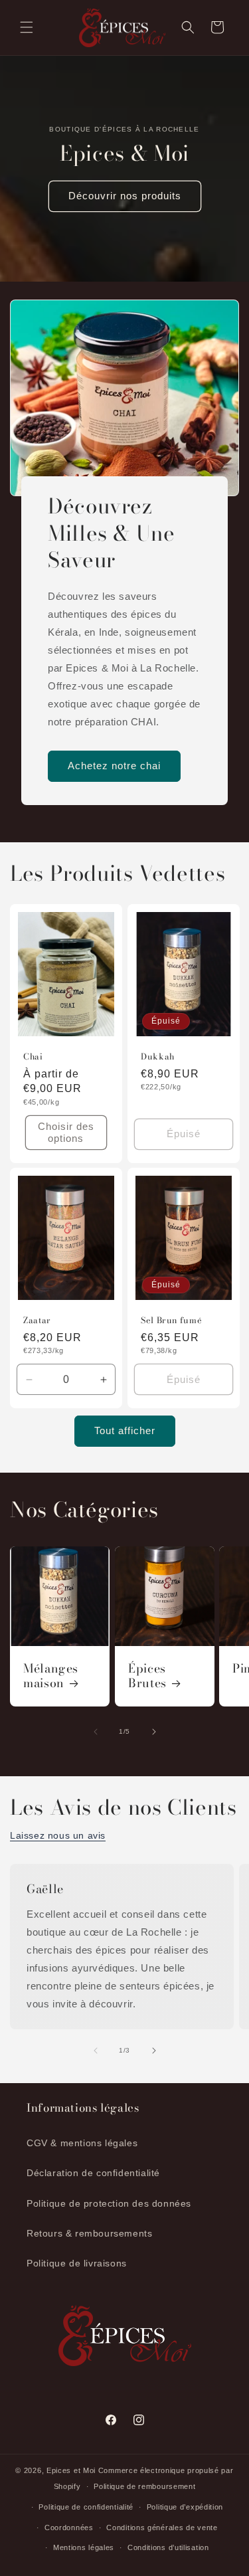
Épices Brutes (147, 1677)
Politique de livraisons (77, 2263)
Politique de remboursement (144, 2486)
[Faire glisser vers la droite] (154, 1732)
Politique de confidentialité (86, 2507)
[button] (27, 27)
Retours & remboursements (89, 2233)
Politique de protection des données (109, 2203)
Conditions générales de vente (162, 2528)
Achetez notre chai (114, 766)
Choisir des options (66, 1132)
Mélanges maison (51, 1677)
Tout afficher (125, 1430)
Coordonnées (69, 2528)
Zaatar (37, 1321)
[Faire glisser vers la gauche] (96, 1732)
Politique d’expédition (185, 2507)
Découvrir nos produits (125, 196)
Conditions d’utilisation (168, 2547)
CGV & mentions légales (82, 2143)
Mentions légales (84, 2547)
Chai (33, 1056)
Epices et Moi (71, 2470)
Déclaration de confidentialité (93, 2173)
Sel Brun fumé (171, 1321)
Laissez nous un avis (58, 1835)
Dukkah (158, 1056)
